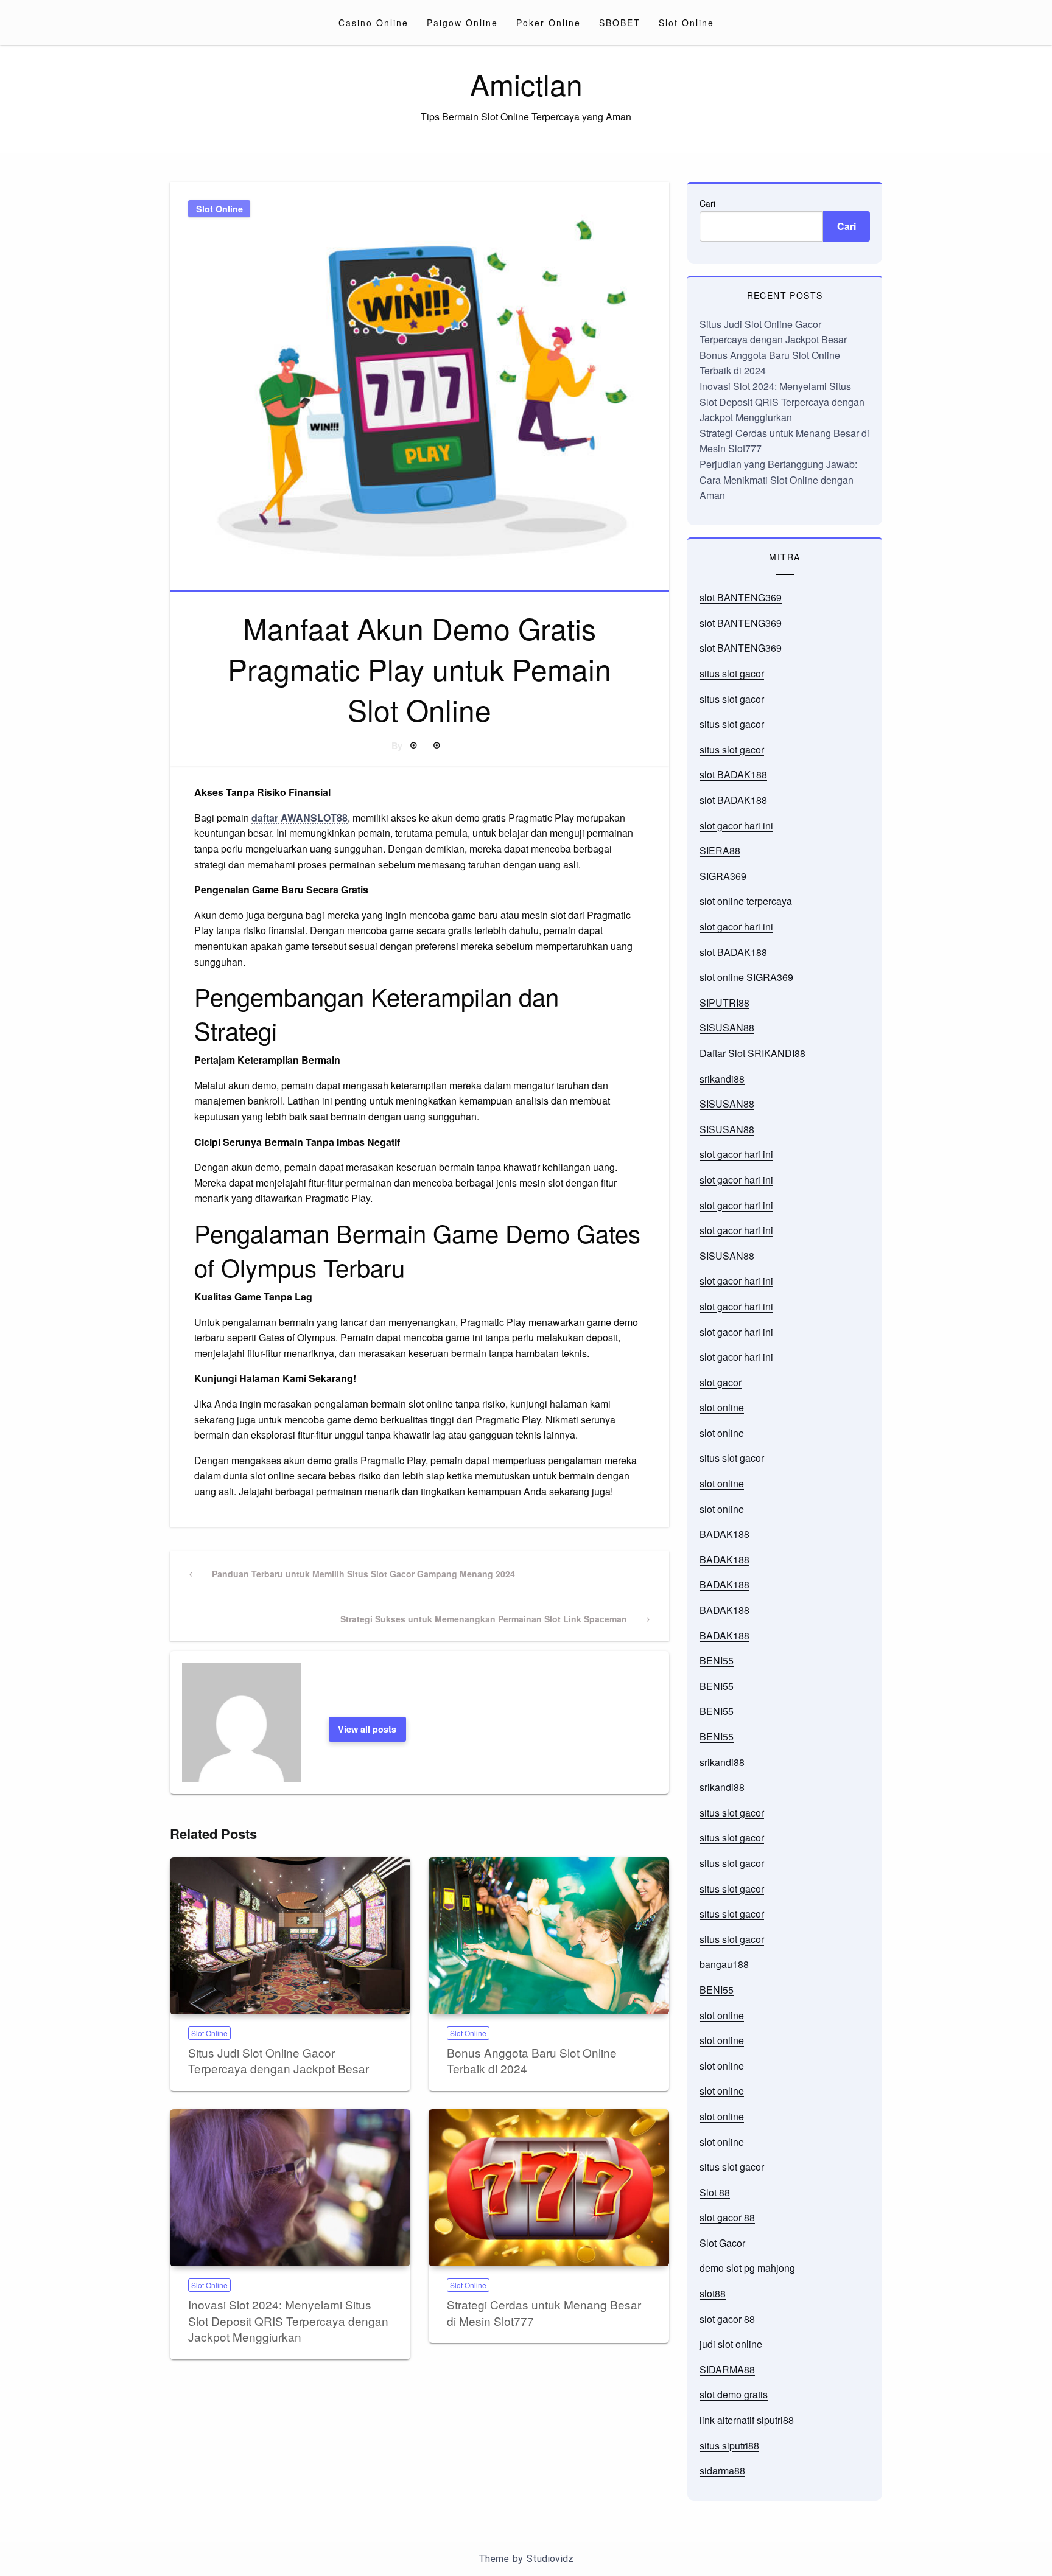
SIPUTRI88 (724, 1003)
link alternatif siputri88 (747, 2420)
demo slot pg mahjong (747, 2268)
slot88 (713, 2293)
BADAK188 (724, 1534)
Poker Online (549, 23)
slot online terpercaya (746, 901)
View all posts (367, 1729)
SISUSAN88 (727, 1028)
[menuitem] (373, 23)
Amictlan (526, 84)
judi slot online (731, 2344)
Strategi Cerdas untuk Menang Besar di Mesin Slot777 (544, 2312)
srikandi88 (722, 1079)
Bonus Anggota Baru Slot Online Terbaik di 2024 (532, 2061)
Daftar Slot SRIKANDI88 (752, 1053)
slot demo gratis (734, 2394)
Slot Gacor (722, 2243)
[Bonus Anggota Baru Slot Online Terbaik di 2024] (549, 1936)
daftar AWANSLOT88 (300, 818)
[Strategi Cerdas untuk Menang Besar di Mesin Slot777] (549, 2188)
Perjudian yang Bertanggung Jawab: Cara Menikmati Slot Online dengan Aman (778, 480)
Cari (707, 203)
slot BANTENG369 (741, 597)
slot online (722, 1407)
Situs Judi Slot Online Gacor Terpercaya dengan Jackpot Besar (279, 2061)
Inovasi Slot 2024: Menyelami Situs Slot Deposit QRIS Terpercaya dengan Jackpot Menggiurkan (288, 2320)
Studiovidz (550, 2559)
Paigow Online (462, 23)
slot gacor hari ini (736, 826)
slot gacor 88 (727, 2217)
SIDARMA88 (727, 2369)
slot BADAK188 (733, 774)
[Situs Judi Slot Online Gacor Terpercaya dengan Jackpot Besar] (290, 1936)
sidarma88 (722, 2470)
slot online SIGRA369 (746, 977)
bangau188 (724, 1964)
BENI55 (717, 1660)
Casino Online (373, 23)
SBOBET (620, 23)
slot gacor (721, 1382)
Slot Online (686, 23)
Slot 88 (715, 2192)
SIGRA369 (723, 876)
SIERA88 (720, 850)
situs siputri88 (729, 2445)
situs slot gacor (732, 673)
